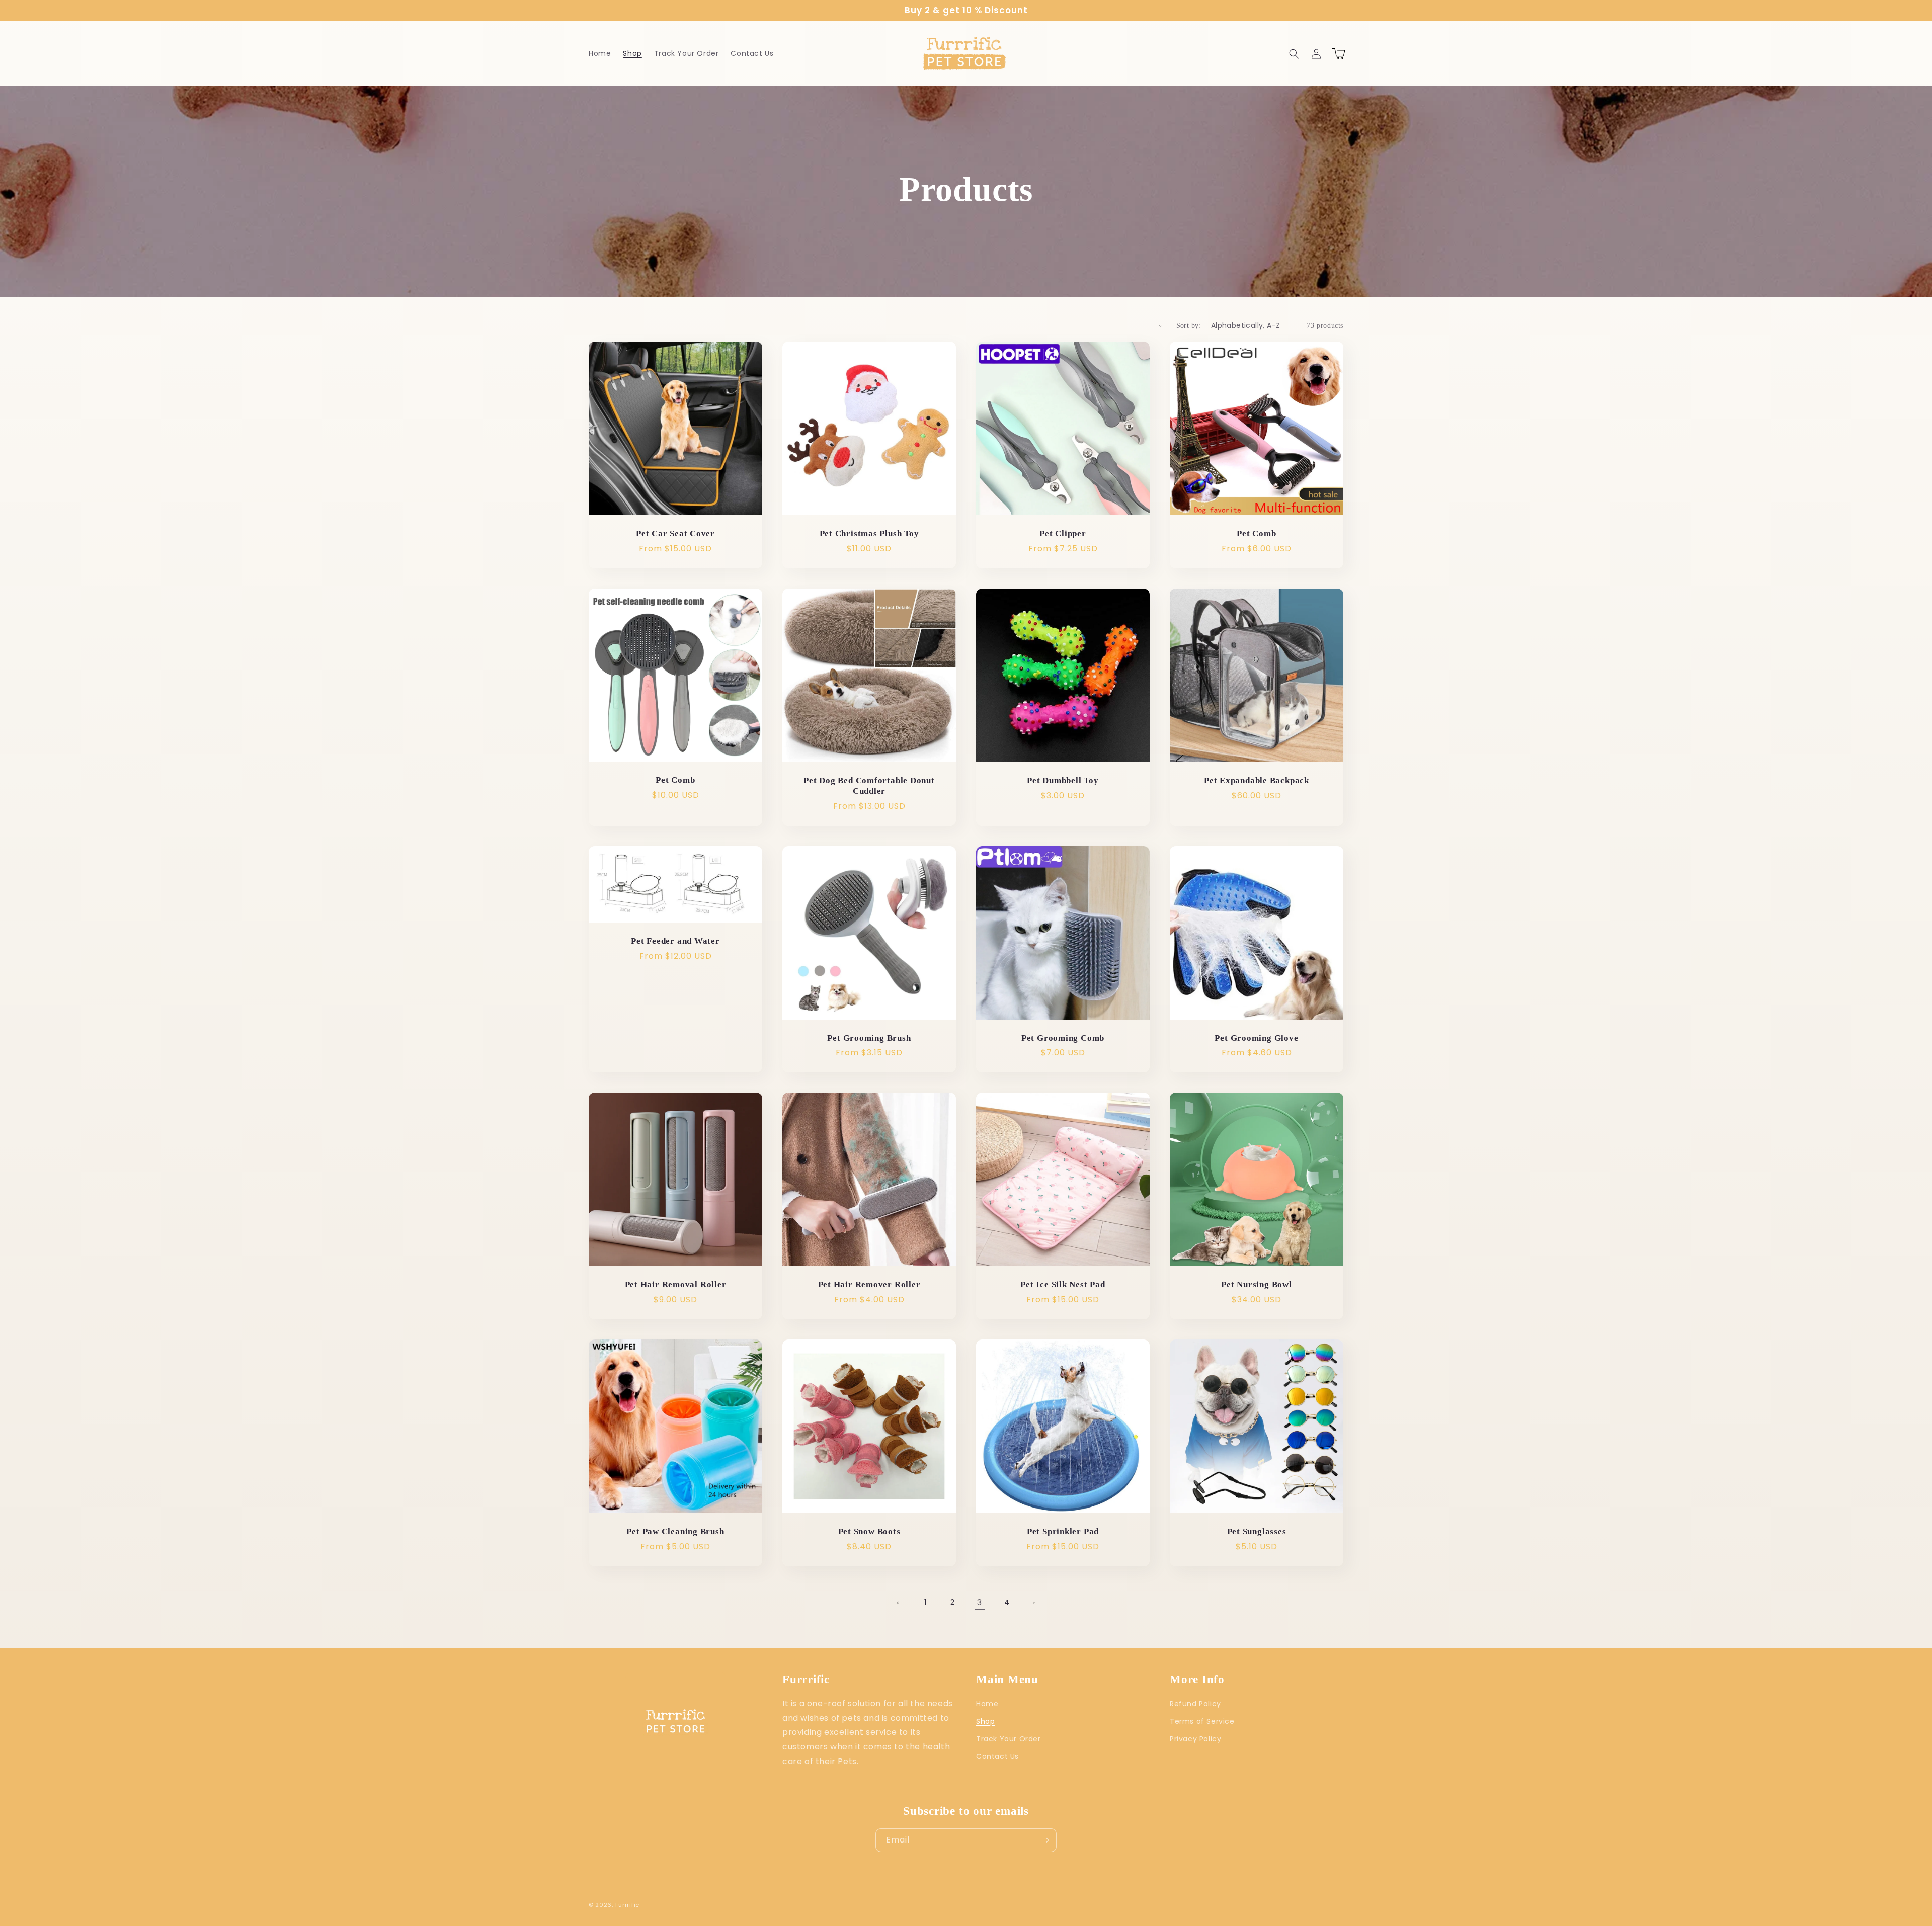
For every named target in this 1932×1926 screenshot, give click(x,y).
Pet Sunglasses (1257, 1531)
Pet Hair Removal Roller (676, 1284)
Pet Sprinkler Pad (1063, 1531)
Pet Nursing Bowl (1256, 1284)
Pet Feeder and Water (675, 941)
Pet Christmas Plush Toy (869, 533)
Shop (985, 1721)
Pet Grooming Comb (1063, 1038)
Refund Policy (1195, 1704)
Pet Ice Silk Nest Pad (1063, 1284)
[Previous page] (898, 1603)
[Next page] (1034, 1603)
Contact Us (997, 1756)
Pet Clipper (1063, 533)
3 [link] (980, 1602)
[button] (1294, 54)
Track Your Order (1009, 1739)
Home (987, 1704)
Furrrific (627, 1905)
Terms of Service (1202, 1721)
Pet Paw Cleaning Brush (675, 1531)
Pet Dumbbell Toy (1063, 780)
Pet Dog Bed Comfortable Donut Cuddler (869, 786)
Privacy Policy (1195, 1739)
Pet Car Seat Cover (675, 533)
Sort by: (1189, 326)
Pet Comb (1256, 533)
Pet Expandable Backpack (1257, 780)
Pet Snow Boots (869, 1531)
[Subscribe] (1045, 1840)
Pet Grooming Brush (869, 1038)
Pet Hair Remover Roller (869, 1284)
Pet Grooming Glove (1256, 1038)
